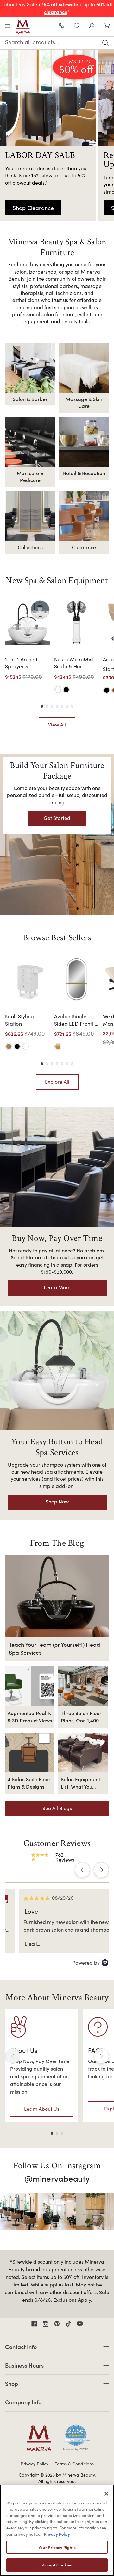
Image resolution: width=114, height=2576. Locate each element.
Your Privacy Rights (57, 2547)
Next (101, 2056)
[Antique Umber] (9, 1046)
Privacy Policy (35, 2464)
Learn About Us (42, 2109)
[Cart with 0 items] (107, 26)
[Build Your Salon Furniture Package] (57, 835)
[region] (57, 2530)
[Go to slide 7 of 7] (72, 706)
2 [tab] (57, 2133)
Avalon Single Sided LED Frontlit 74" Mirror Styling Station (75, 1020)
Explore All (57, 1082)
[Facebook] (34, 2324)
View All (57, 724)
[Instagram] (46, 2324)
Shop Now (57, 1501)
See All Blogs (57, 1808)
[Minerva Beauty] (23, 27)
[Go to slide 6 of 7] (67, 706)
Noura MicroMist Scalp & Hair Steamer (74, 663)
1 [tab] (52, 2133)
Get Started (57, 818)
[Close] (106, 2494)
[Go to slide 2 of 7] (47, 706)
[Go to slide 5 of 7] (62, 706)
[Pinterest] (57, 2324)
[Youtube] (80, 2324)
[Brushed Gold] (58, 1046)
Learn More (57, 1287)
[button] (82, 1870)
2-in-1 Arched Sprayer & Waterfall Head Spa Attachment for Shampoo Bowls (24, 663)
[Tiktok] (68, 2324)
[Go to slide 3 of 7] (52, 706)
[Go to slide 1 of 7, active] (42, 706)
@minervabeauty (57, 2178)
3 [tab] (62, 2133)
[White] (58, 690)
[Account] (92, 26)
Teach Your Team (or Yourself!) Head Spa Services (54, 1648)
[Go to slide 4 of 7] (57, 706)
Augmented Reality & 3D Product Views (30, 1716)
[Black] (66, 690)
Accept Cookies (57, 2565)
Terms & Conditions (74, 2464)
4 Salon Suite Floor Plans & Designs (29, 1782)
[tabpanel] (41, 2066)
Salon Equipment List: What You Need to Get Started (80, 1783)
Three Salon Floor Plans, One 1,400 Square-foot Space (83, 1717)
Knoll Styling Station (19, 1020)
